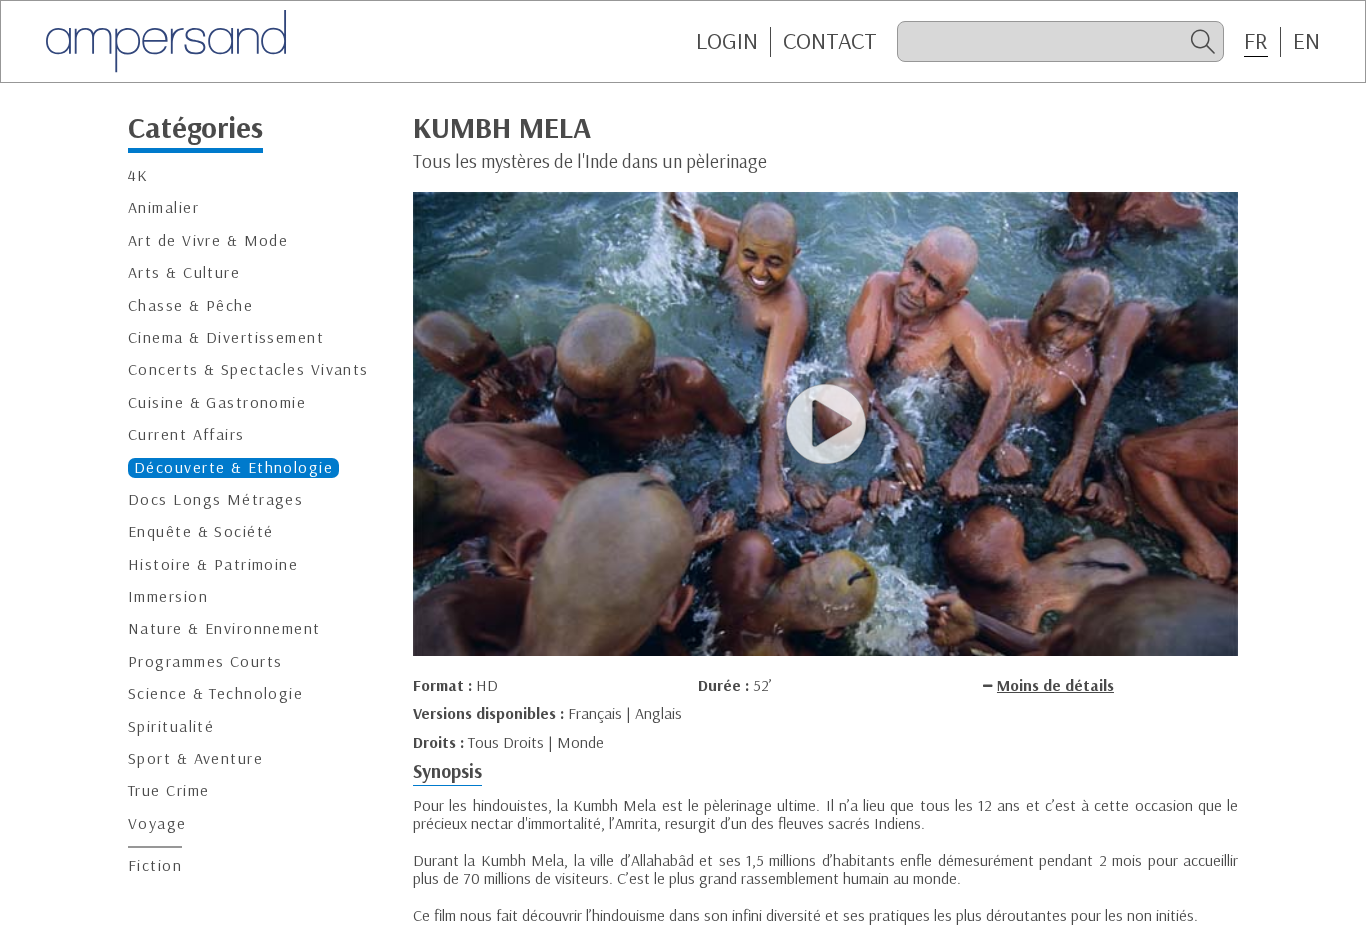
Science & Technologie (215, 694)
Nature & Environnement (224, 629)
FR (1256, 41)
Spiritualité (171, 726)
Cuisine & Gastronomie (217, 402)
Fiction (155, 866)
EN (1306, 41)
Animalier (163, 208)
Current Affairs (186, 435)
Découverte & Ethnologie (233, 467)
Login (727, 41)
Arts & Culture (184, 273)
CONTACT (830, 41)
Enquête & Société (200, 532)
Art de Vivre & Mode (208, 240)
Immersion (168, 597)
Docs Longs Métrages (215, 499)
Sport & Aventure (195, 759)
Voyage (157, 823)
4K (138, 176)
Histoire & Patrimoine (213, 564)
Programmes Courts (205, 661)
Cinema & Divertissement (226, 337)
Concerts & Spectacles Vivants (248, 370)
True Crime (168, 791)
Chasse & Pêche (190, 305)
